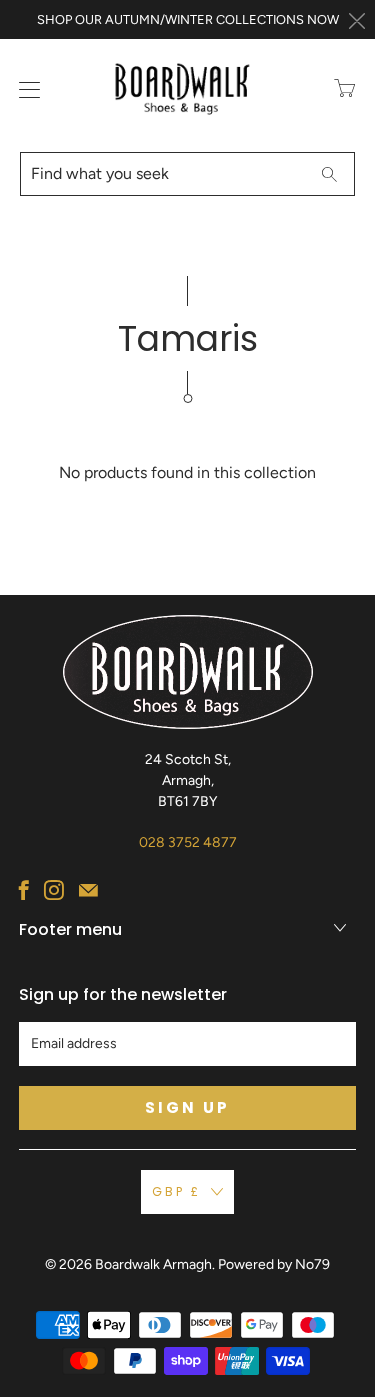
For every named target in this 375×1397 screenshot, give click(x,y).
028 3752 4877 (188, 842)
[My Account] (25, 89)
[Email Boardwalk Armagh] (88, 890)
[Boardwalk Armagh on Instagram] (54, 890)
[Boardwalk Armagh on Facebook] (24, 890)
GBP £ (176, 1191)
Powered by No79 (274, 1264)
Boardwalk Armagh (153, 1264)
